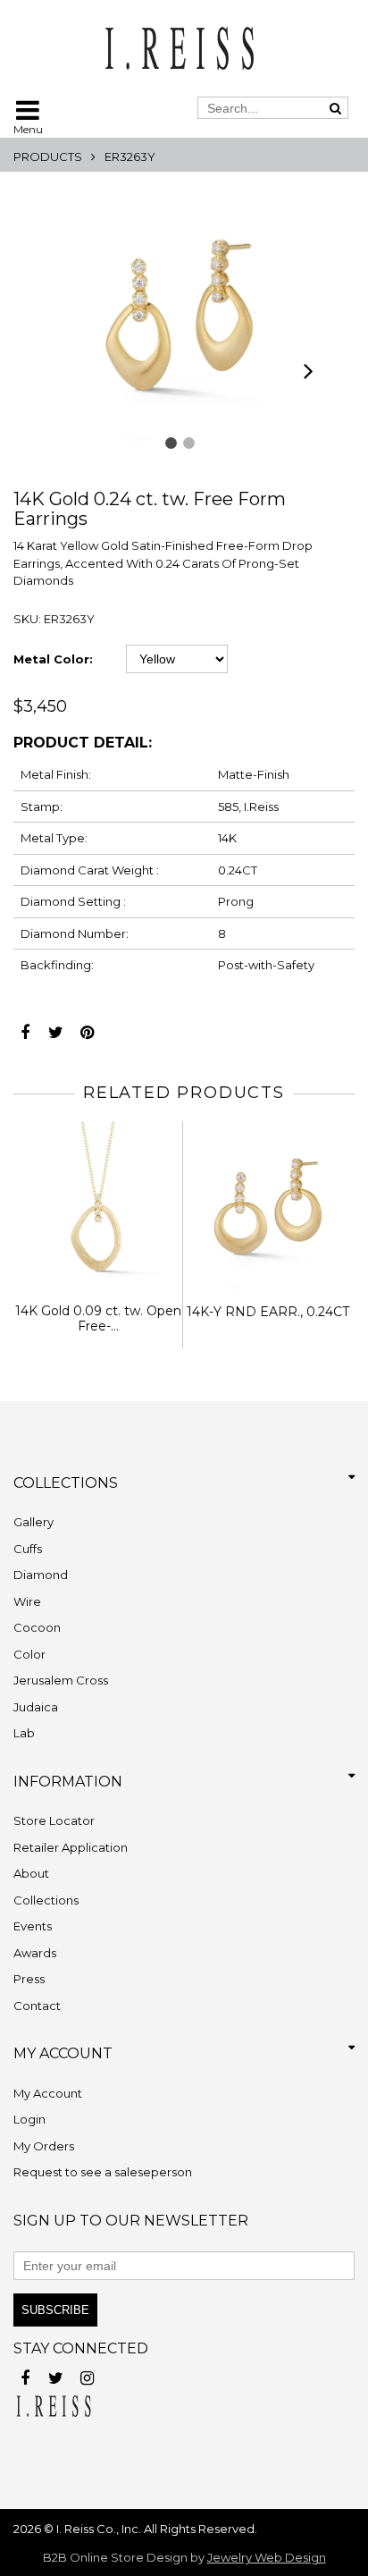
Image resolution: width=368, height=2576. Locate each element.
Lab (24, 1733)
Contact (37, 2006)
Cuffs (28, 1549)
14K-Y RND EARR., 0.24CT (268, 1312)
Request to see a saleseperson (103, 2172)
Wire (27, 1601)
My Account (48, 2093)
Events (33, 1926)
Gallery (33, 1522)
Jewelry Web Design (267, 2557)
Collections (46, 1900)
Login (29, 2119)
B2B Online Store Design (115, 2557)
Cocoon (37, 1627)
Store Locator (54, 1820)
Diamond (41, 1575)
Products (48, 156)
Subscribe (55, 2310)
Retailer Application (71, 1847)
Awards (35, 1953)
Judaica (36, 1707)
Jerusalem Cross (61, 1680)
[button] (171, 443)
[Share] (25, 1028)
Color (29, 1654)
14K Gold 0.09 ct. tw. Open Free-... (98, 1318)
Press (29, 1979)
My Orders (44, 2146)
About (31, 1873)
